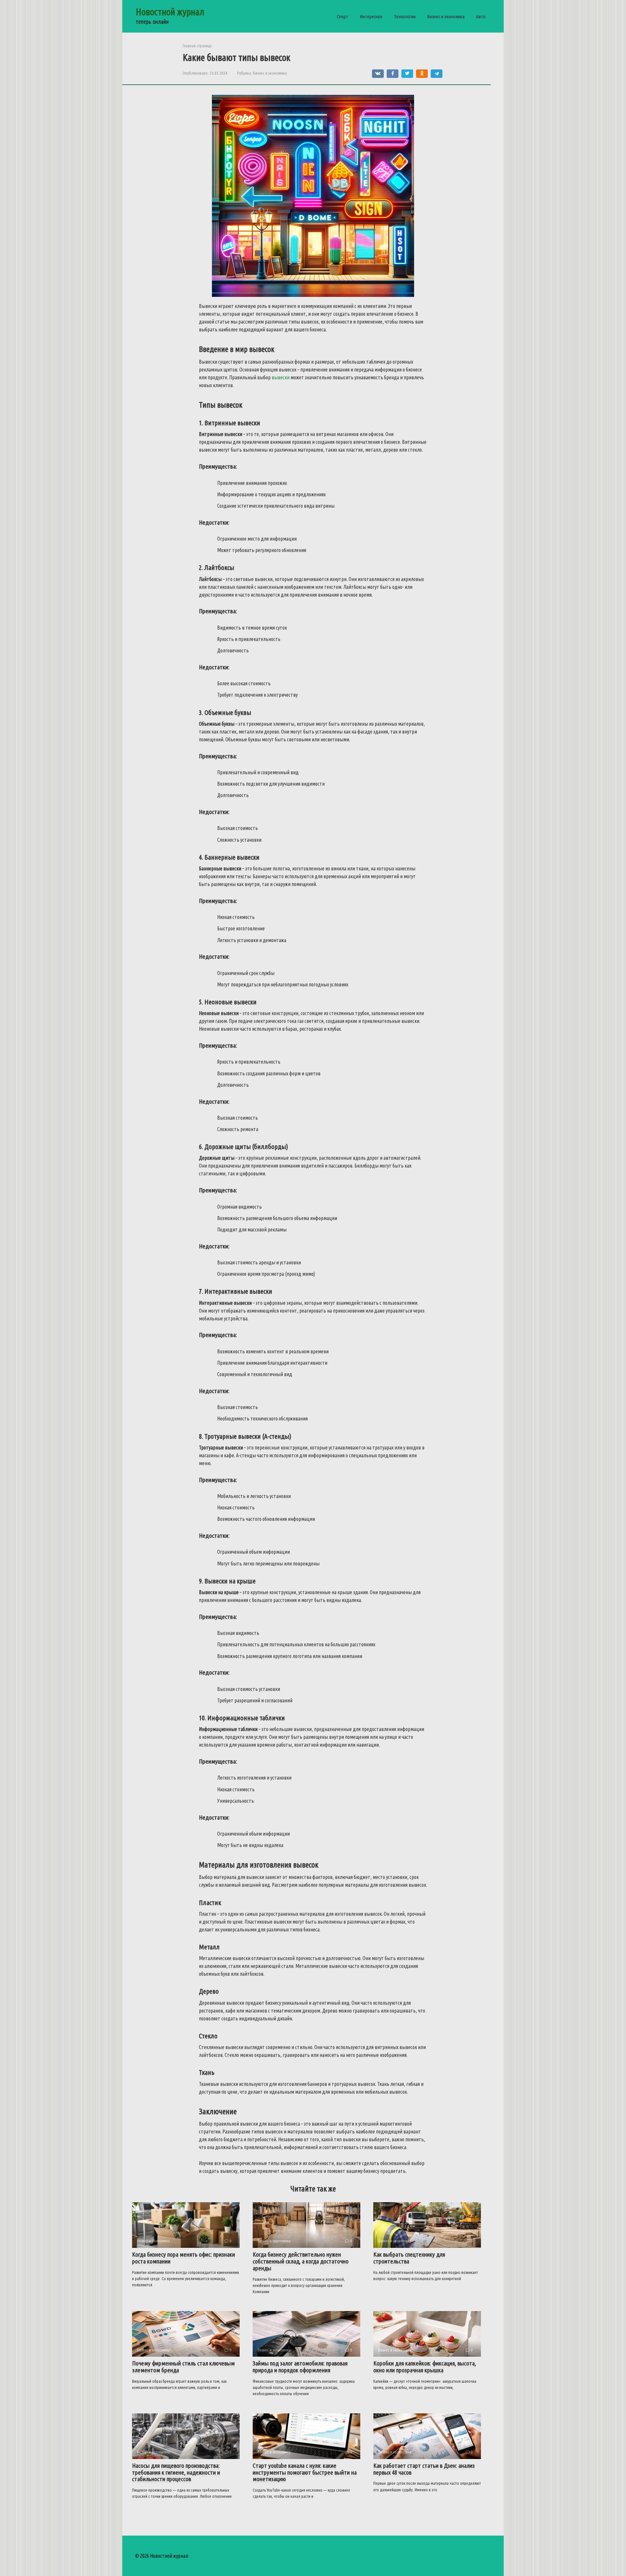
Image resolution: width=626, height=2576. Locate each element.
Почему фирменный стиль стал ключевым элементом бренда (183, 2367)
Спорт (343, 16)
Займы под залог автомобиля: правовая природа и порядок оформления (300, 2367)
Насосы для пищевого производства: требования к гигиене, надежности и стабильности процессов (176, 2472)
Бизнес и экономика (446, 16)
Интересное (371, 16)
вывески (281, 377)
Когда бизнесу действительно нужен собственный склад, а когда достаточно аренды (301, 2261)
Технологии (405, 16)
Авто (481, 16)
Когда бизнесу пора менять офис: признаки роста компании (184, 2258)
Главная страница (197, 46)
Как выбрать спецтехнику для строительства (409, 2258)
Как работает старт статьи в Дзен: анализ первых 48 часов (424, 2469)
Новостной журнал (170, 12)
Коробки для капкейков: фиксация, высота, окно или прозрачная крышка (425, 2367)
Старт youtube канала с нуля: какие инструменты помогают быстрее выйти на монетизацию (305, 2472)
